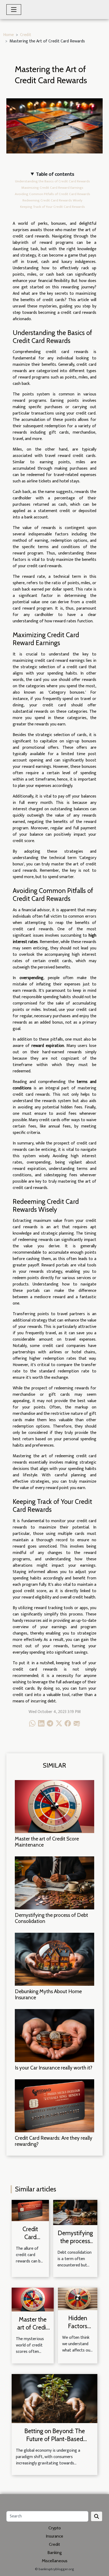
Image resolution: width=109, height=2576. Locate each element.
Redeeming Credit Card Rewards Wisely (52, 200)
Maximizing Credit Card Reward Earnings (52, 188)
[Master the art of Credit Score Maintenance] (54, 1807)
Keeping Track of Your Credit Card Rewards (53, 207)
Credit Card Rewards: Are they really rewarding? (54, 2141)
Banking (54, 2553)
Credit (26, 35)
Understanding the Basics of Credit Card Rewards (53, 181)
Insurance (54, 2536)
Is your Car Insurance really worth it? (54, 2068)
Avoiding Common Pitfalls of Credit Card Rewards (53, 194)
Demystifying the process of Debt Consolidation (51, 1918)
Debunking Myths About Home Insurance (48, 1994)
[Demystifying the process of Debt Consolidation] (54, 1883)
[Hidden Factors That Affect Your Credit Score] (78, 2299)
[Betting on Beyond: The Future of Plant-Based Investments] (54, 2399)
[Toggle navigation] (14, 10)
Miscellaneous (55, 2561)
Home (8, 35)
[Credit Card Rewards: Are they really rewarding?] (54, 2106)
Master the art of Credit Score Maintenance (47, 1842)
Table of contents (55, 174)
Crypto (55, 2528)
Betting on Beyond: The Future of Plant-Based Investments (55, 2439)
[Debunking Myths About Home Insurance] (54, 1959)
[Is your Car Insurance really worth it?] (54, 2036)
